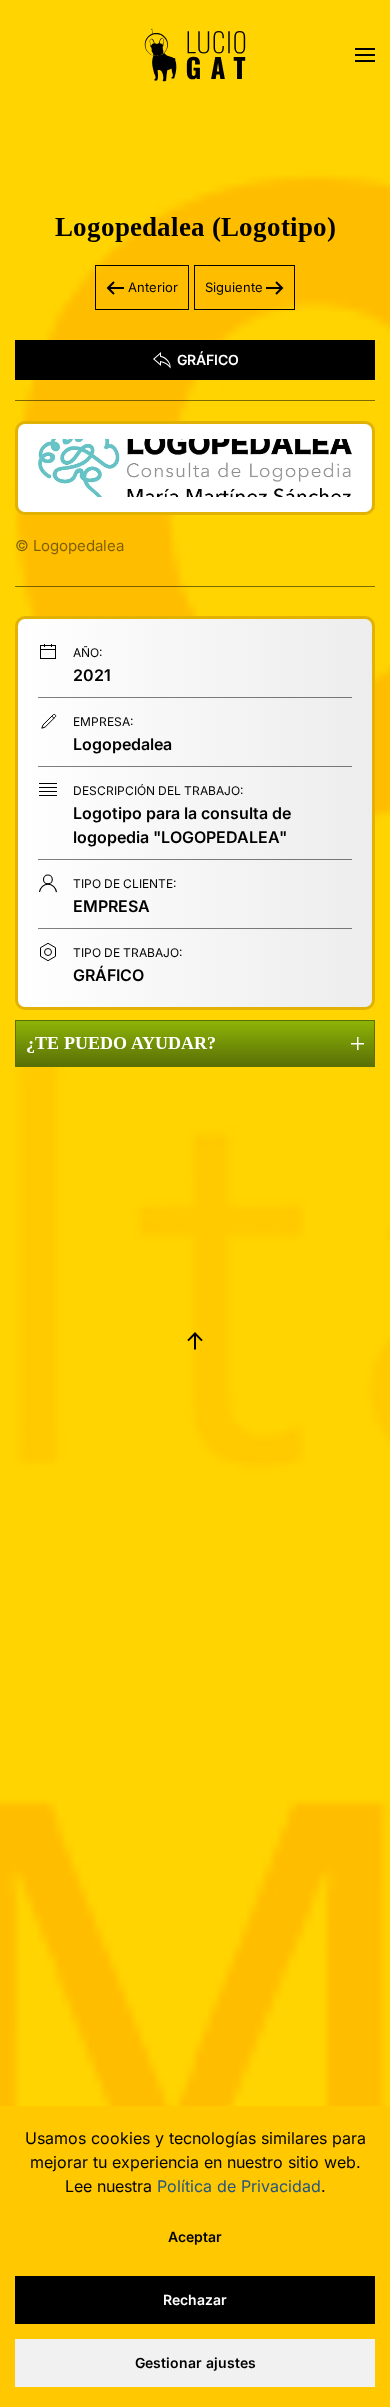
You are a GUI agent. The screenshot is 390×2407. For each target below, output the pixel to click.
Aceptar (195, 2236)
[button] (365, 55)
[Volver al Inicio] (195, 55)
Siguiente (234, 287)
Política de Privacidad (239, 2186)
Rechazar (195, 2299)
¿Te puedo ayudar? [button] (121, 1043)
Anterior (153, 287)
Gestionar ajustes (195, 2362)
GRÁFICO (208, 359)
